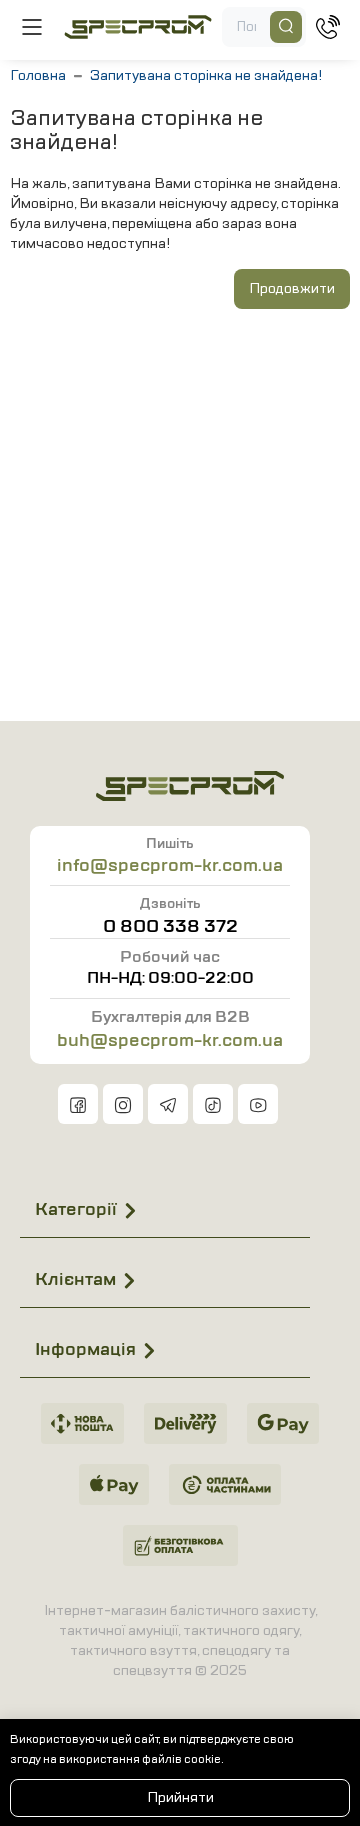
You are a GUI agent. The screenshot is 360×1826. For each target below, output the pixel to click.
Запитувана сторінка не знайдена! (206, 75)
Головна (38, 75)
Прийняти (180, 1797)
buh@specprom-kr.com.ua (170, 1040)
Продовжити (292, 288)
